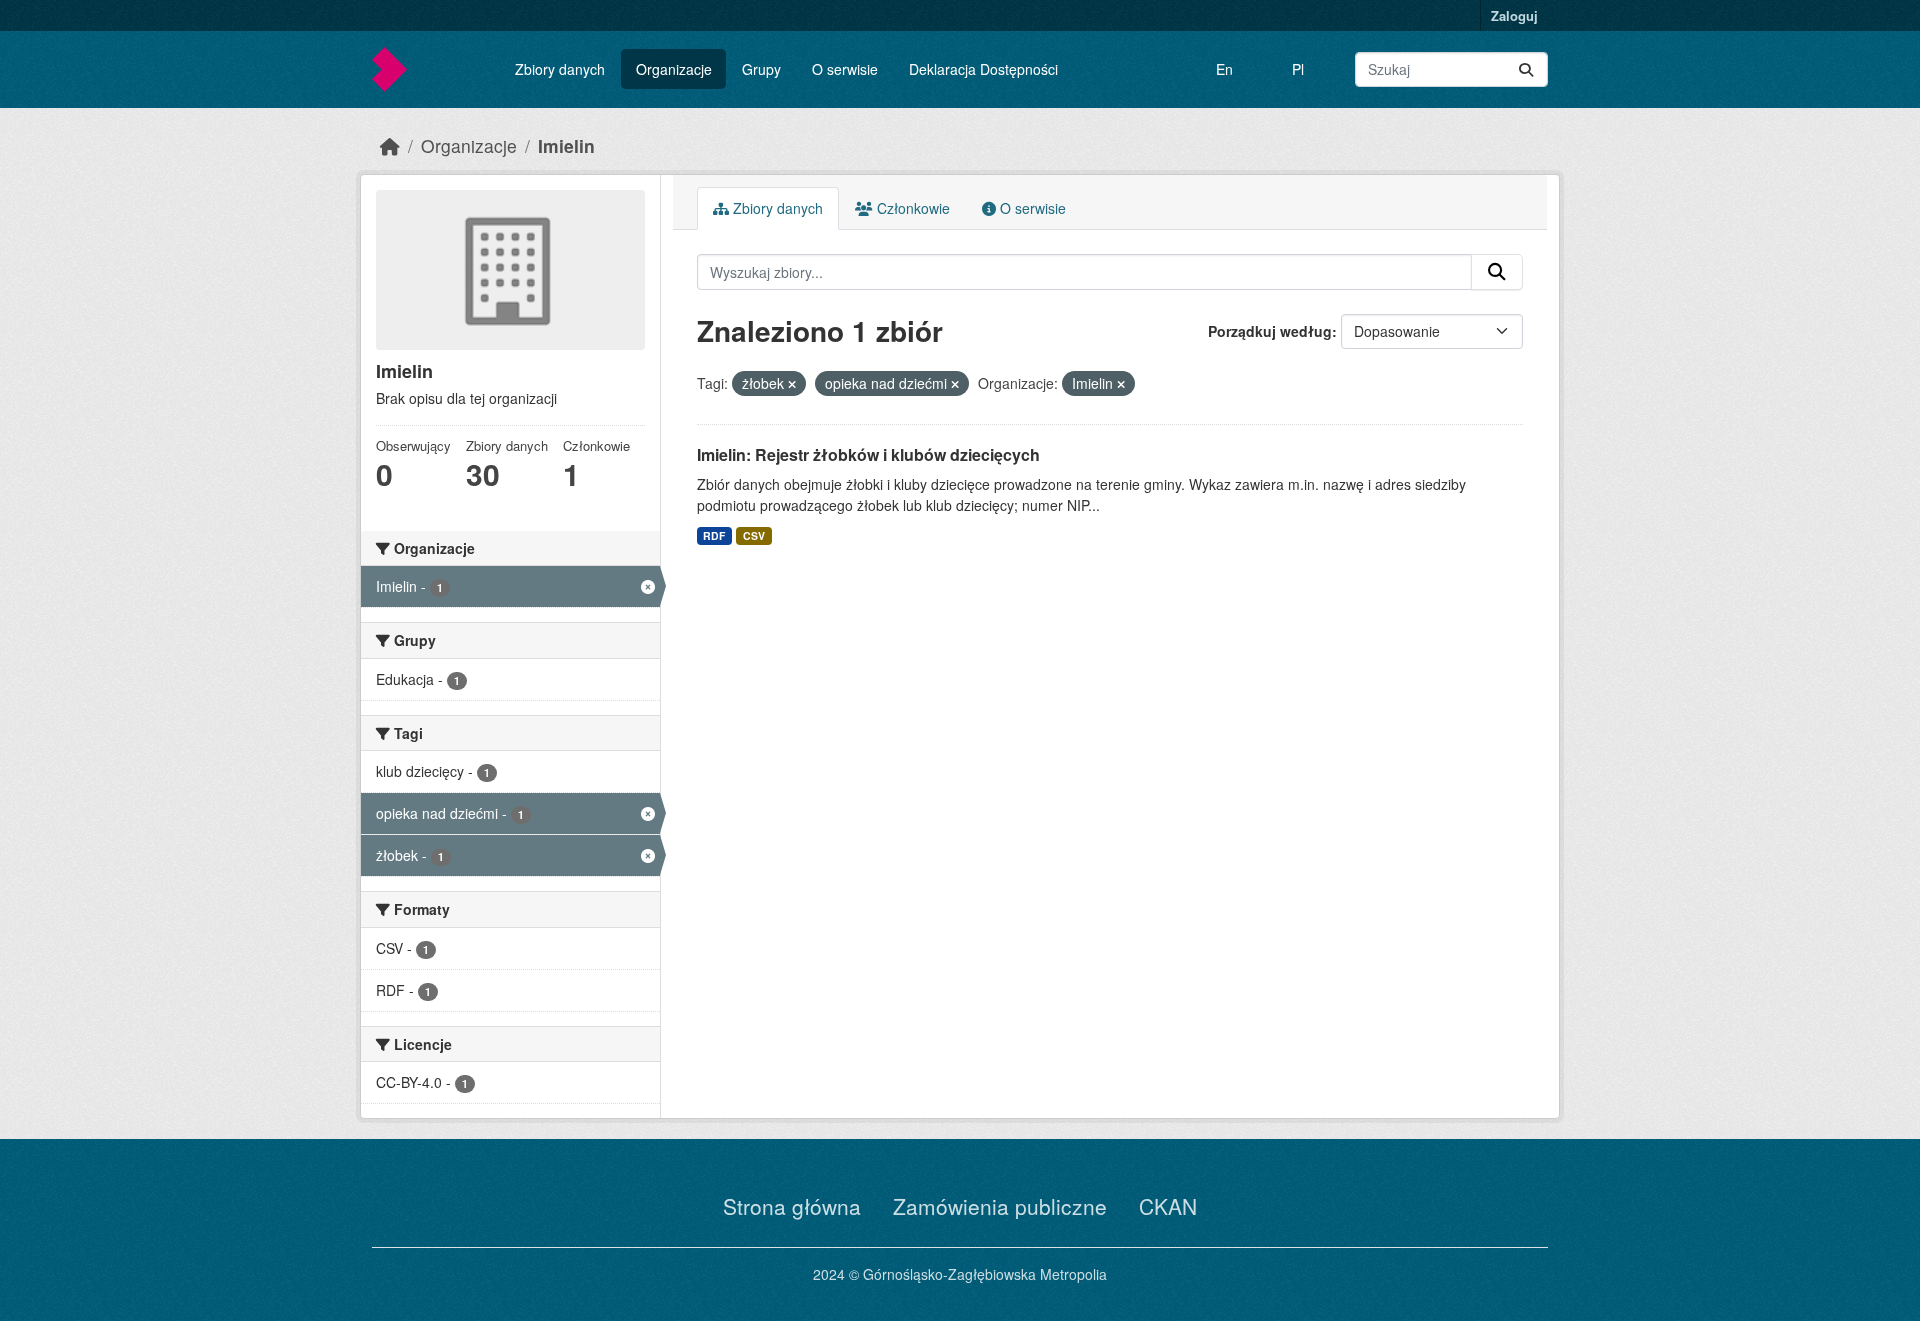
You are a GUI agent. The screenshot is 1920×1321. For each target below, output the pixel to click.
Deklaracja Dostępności (983, 69)
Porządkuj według (1270, 331)
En (1224, 69)
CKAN (1168, 1206)
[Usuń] (792, 384)
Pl (1298, 69)
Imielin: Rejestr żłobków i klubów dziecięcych (868, 454)
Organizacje (674, 69)
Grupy (761, 69)
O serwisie (845, 69)
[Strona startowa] (390, 145)
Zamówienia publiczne (1000, 1206)
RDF (714, 535)
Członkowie (911, 208)
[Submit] (1526, 69)
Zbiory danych (560, 69)
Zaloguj (1514, 15)
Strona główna (792, 1206)
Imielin (566, 145)
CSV (754, 535)
